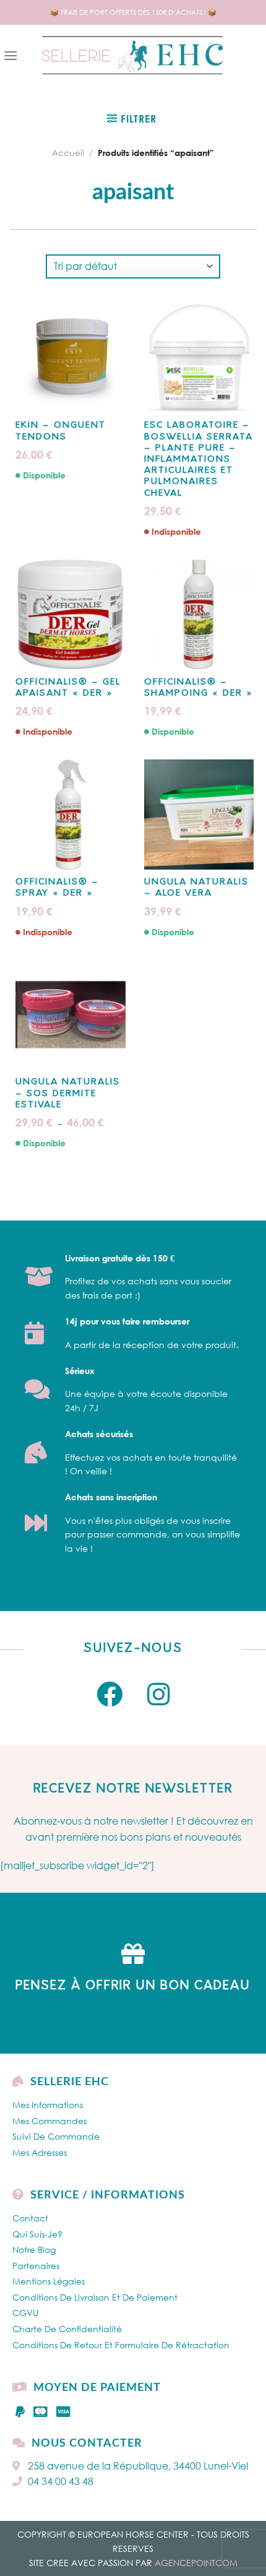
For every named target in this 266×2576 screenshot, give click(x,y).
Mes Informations (48, 2105)
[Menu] (11, 55)
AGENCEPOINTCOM (196, 2563)
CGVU (25, 2313)
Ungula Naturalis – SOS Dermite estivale (68, 1093)
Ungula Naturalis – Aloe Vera (196, 888)
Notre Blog (34, 2250)
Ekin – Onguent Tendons (61, 431)
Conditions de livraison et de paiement (95, 2297)
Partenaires (36, 2266)
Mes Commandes (49, 2121)
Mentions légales (49, 2281)
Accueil (68, 153)
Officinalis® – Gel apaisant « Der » (68, 688)
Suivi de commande (56, 2136)
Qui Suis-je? (37, 2234)
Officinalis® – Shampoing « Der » (199, 688)
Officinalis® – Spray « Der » (57, 888)
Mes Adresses (40, 2152)
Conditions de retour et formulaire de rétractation (121, 2345)
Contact (30, 2218)
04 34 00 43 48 (61, 2481)
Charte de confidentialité (67, 2329)
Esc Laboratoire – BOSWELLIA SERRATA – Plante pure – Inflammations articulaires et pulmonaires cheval (199, 459)
